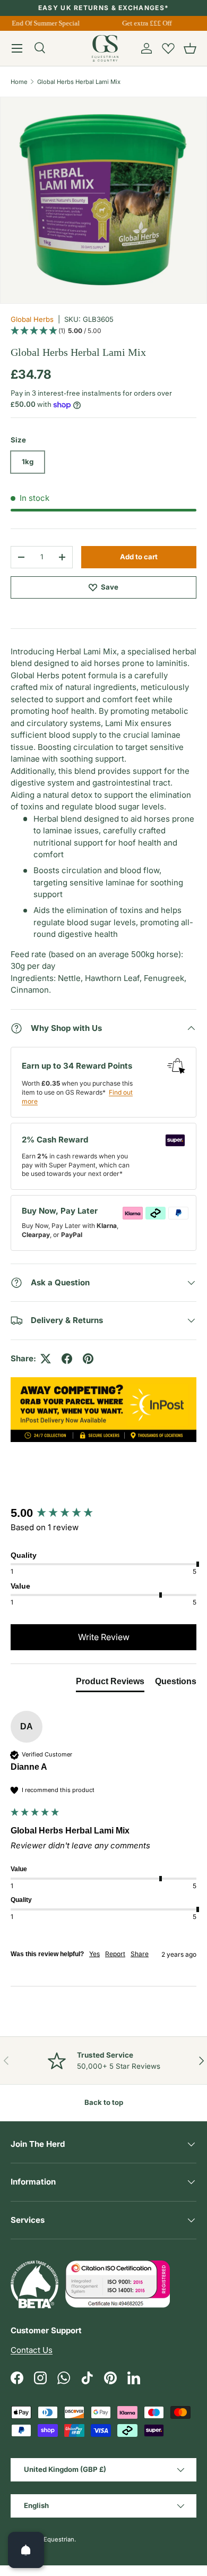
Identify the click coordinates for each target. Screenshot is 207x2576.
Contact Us (32, 2350)
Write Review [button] (104, 1637)
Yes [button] (94, 1954)
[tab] (110, 1684)
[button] (190, 48)
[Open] (26, 2550)
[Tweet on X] (46, 1359)
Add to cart (139, 557)
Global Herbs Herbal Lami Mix (79, 82)
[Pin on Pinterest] (88, 1359)
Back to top (104, 2102)
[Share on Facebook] (67, 1359)
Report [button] (115, 1954)
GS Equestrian (54, 2539)
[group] (103, 1513)
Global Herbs (32, 319)
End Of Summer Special (44, 23)
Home (19, 82)
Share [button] (140, 1954)
